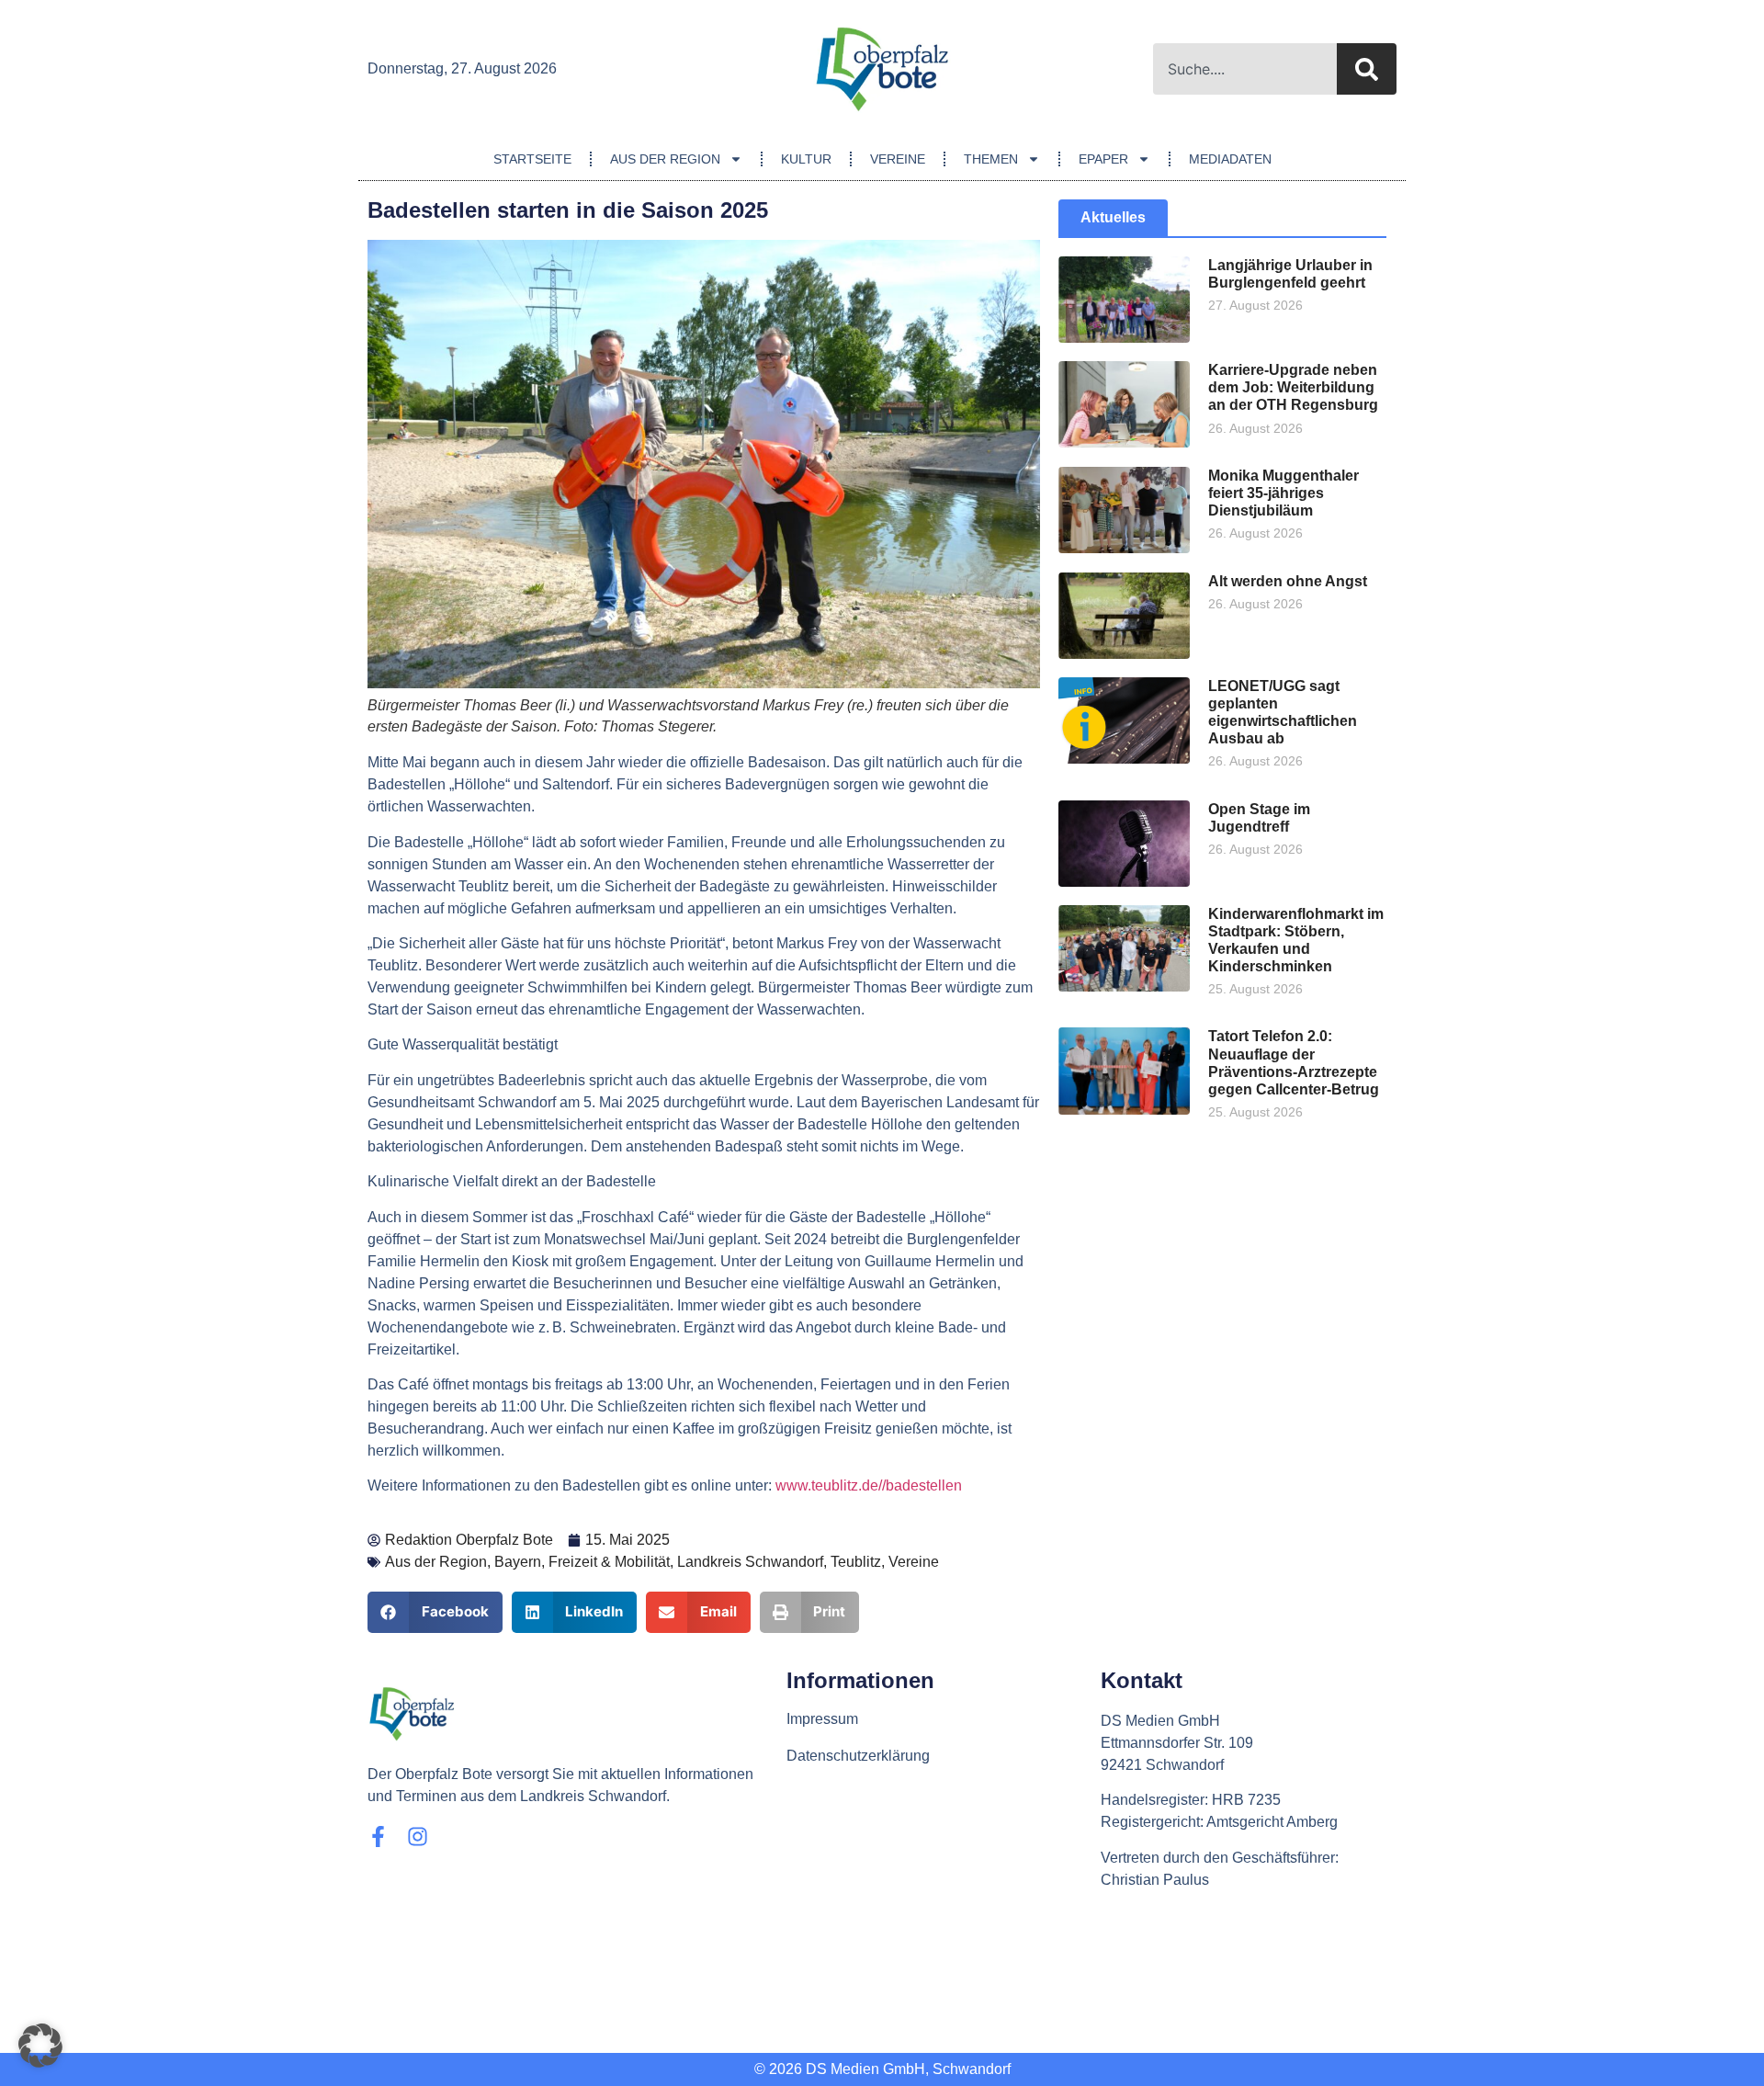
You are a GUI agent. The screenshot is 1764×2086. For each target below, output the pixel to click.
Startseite (532, 159)
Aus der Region (665, 159)
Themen (991, 159)
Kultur (806, 159)
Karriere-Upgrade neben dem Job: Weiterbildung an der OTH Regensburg (1293, 387)
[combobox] (1245, 69)
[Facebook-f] (378, 1837)
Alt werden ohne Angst (1288, 581)
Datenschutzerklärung (858, 1756)
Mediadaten (1230, 159)
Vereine (898, 159)
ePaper (1103, 159)
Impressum (822, 1719)
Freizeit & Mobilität (609, 1562)
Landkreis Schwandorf (750, 1562)
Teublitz (856, 1562)
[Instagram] (418, 1837)
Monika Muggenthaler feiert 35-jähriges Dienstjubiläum (1283, 493)
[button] (435, 1612)
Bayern (518, 1562)
